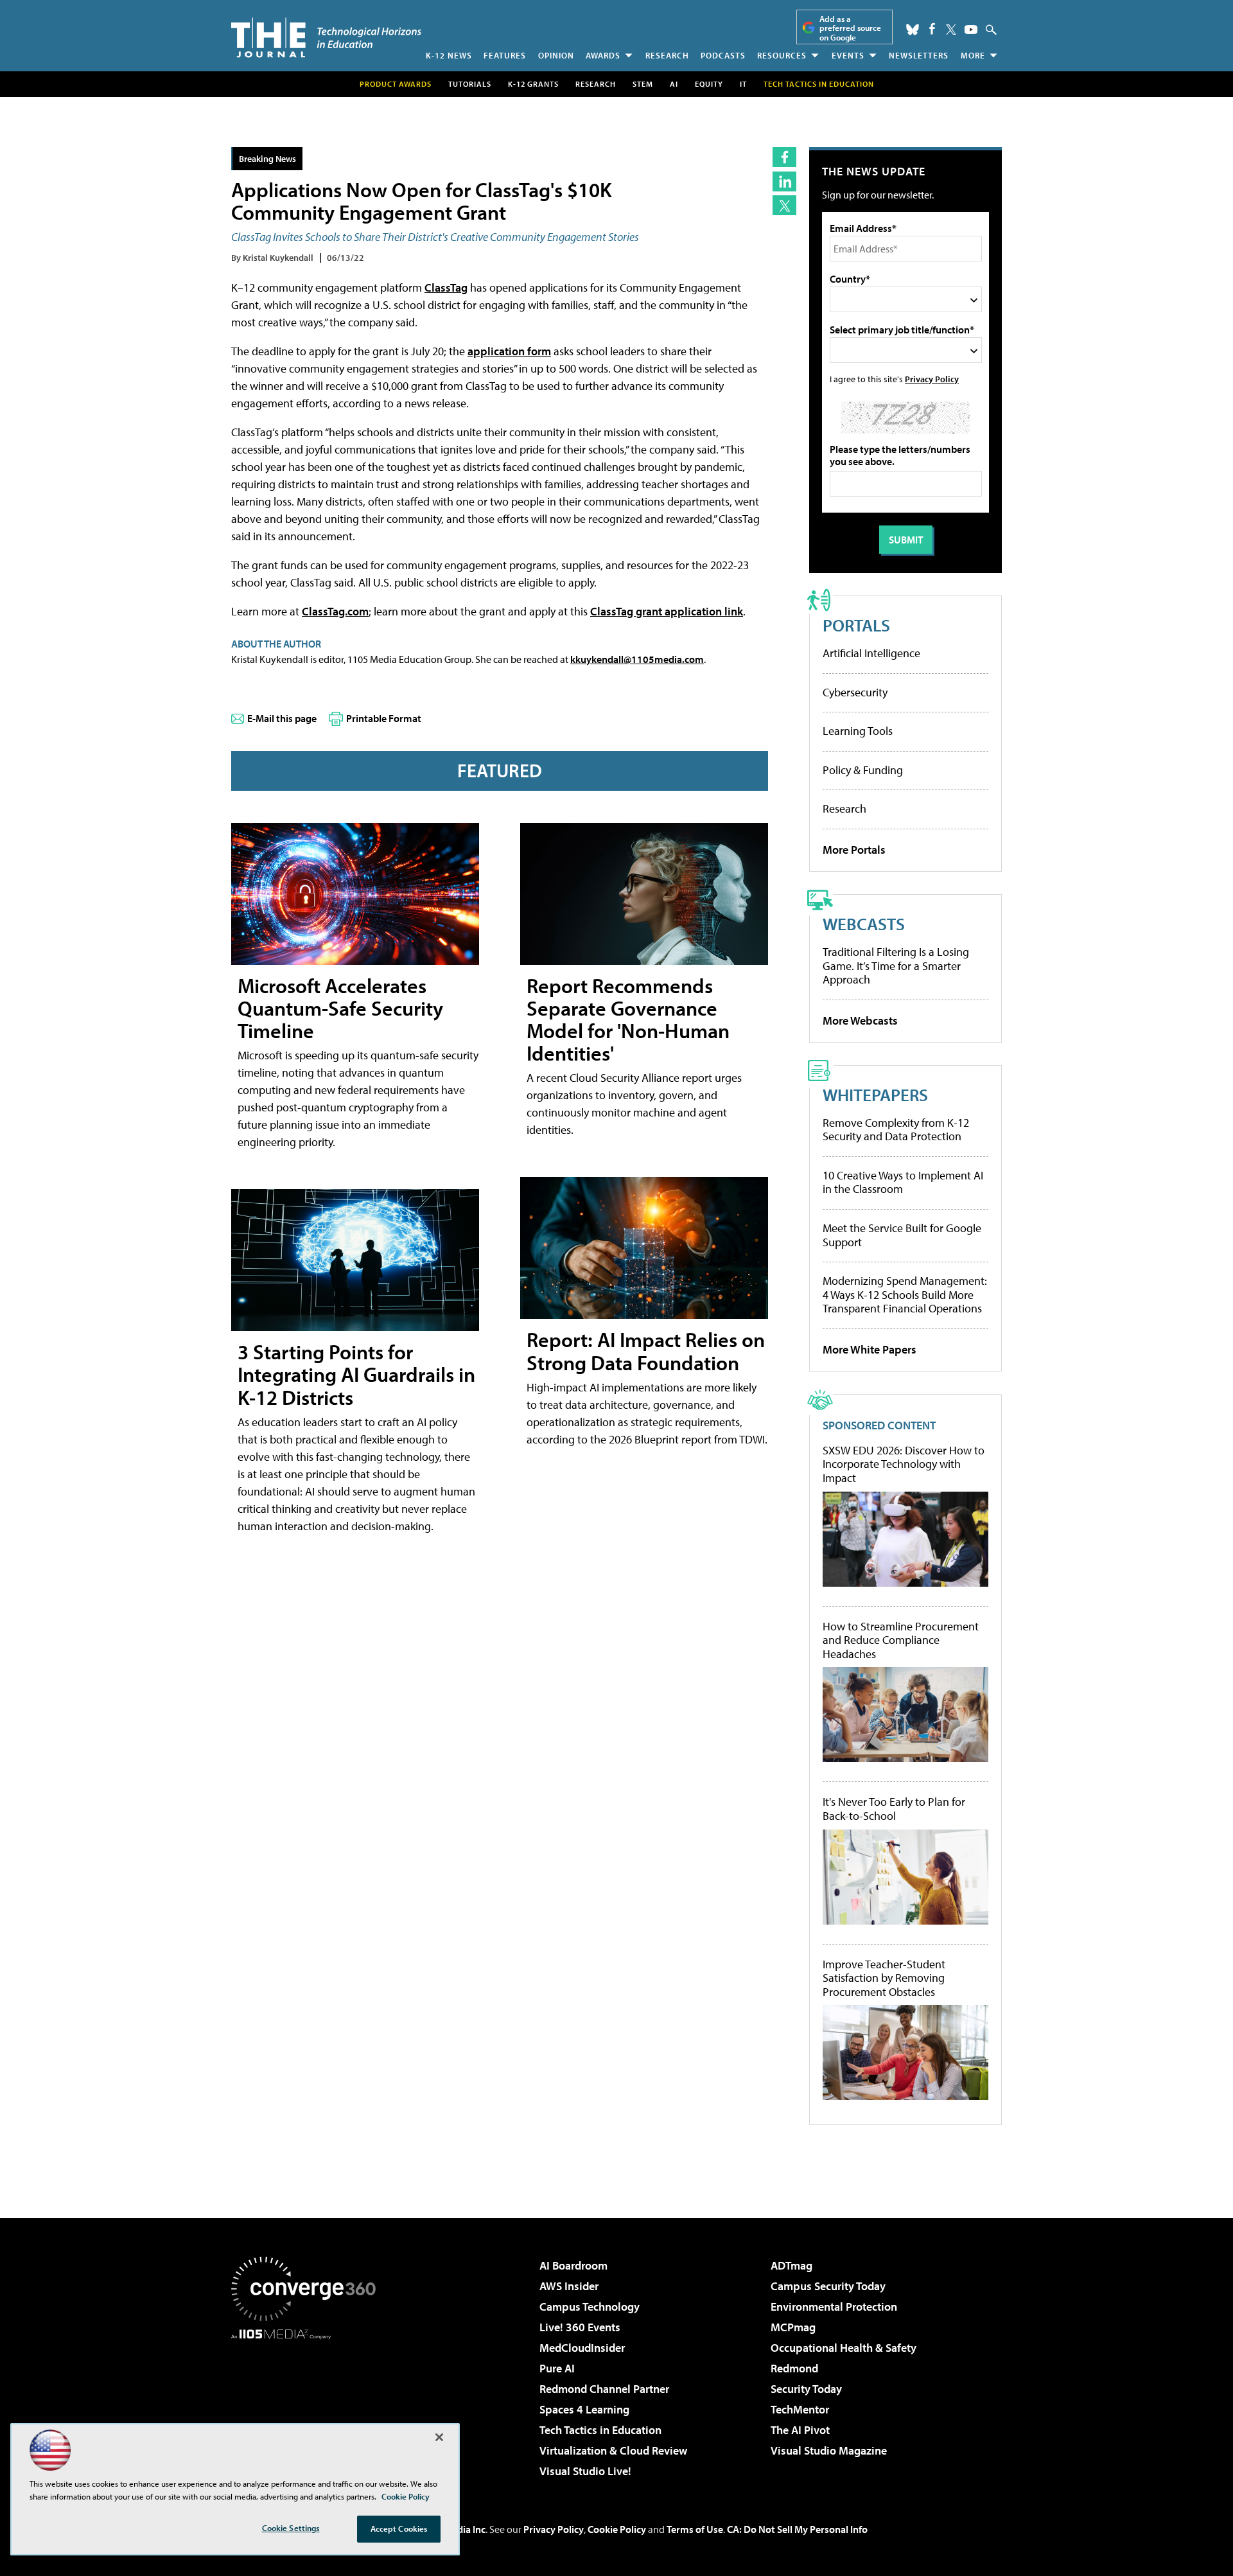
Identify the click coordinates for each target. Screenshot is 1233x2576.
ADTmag (791, 2265)
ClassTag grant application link (667, 611)
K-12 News (449, 55)
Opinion (556, 55)
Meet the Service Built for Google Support (902, 1235)
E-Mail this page (282, 718)
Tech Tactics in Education (600, 2430)
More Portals (854, 850)
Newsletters (919, 55)
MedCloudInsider (582, 2348)
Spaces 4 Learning (584, 2409)
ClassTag (446, 287)
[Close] (439, 2437)
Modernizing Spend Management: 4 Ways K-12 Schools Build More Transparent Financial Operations (905, 1294)
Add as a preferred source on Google (850, 28)
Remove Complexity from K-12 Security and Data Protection (896, 1130)
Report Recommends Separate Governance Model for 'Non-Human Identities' (628, 1019)
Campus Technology (590, 2307)
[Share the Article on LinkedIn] (784, 181)
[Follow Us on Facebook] (932, 29)
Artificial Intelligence (871, 653)
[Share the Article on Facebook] (784, 157)
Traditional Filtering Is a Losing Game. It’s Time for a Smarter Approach (896, 966)
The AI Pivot (800, 2430)
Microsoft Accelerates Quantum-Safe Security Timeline (340, 1008)
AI (674, 84)
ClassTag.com (335, 611)
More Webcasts (860, 1020)
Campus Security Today (828, 2286)
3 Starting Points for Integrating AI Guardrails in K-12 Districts (356, 1374)
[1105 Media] (308, 2405)
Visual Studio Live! (585, 2471)
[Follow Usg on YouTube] (971, 30)
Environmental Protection (834, 2307)
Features (505, 55)
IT (743, 84)
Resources (782, 55)
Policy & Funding (863, 770)
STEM (643, 84)
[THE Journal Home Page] (326, 38)
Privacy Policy (932, 379)
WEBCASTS (864, 923)
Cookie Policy (617, 2529)
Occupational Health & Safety (844, 2348)
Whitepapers (875, 1094)
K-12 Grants (533, 84)
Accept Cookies (399, 2528)
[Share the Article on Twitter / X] (784, 205)
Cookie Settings (291, 2528)
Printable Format (384, 718)
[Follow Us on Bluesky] (913, 30)
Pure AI (557, 2368)
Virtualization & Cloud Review (613, 2450)
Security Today (806, 2389)
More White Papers (870, 1349)
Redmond (794, 2368)
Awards (603, 55)
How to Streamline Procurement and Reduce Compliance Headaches (901, 1640)
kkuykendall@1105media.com (637, 659)
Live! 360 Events (580, 2327)
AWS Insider (569, 2286)
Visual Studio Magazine (829, 2450)
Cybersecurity (855, 692)
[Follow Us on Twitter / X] (951, 30)
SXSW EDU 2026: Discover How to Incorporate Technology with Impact (904, 1464)
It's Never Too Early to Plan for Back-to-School (894, 1809)
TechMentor (800, 2409)
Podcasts (723, 55)
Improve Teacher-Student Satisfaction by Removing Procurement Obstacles (884, 1978)
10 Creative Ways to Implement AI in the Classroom (903, 1182)
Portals (856, 625)
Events (848, 55)
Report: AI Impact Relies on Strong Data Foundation (646, 1351)
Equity (709, 84)
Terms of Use (695, 2529)
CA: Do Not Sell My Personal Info (797, 2529)
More (973, 55)
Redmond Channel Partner (604, 2389)
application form (509, 351)
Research (667, 55)
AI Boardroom (573, 2265)
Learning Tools (858, 731)
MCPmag (793, 2327)
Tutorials (470, 84)
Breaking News (267, 158)
